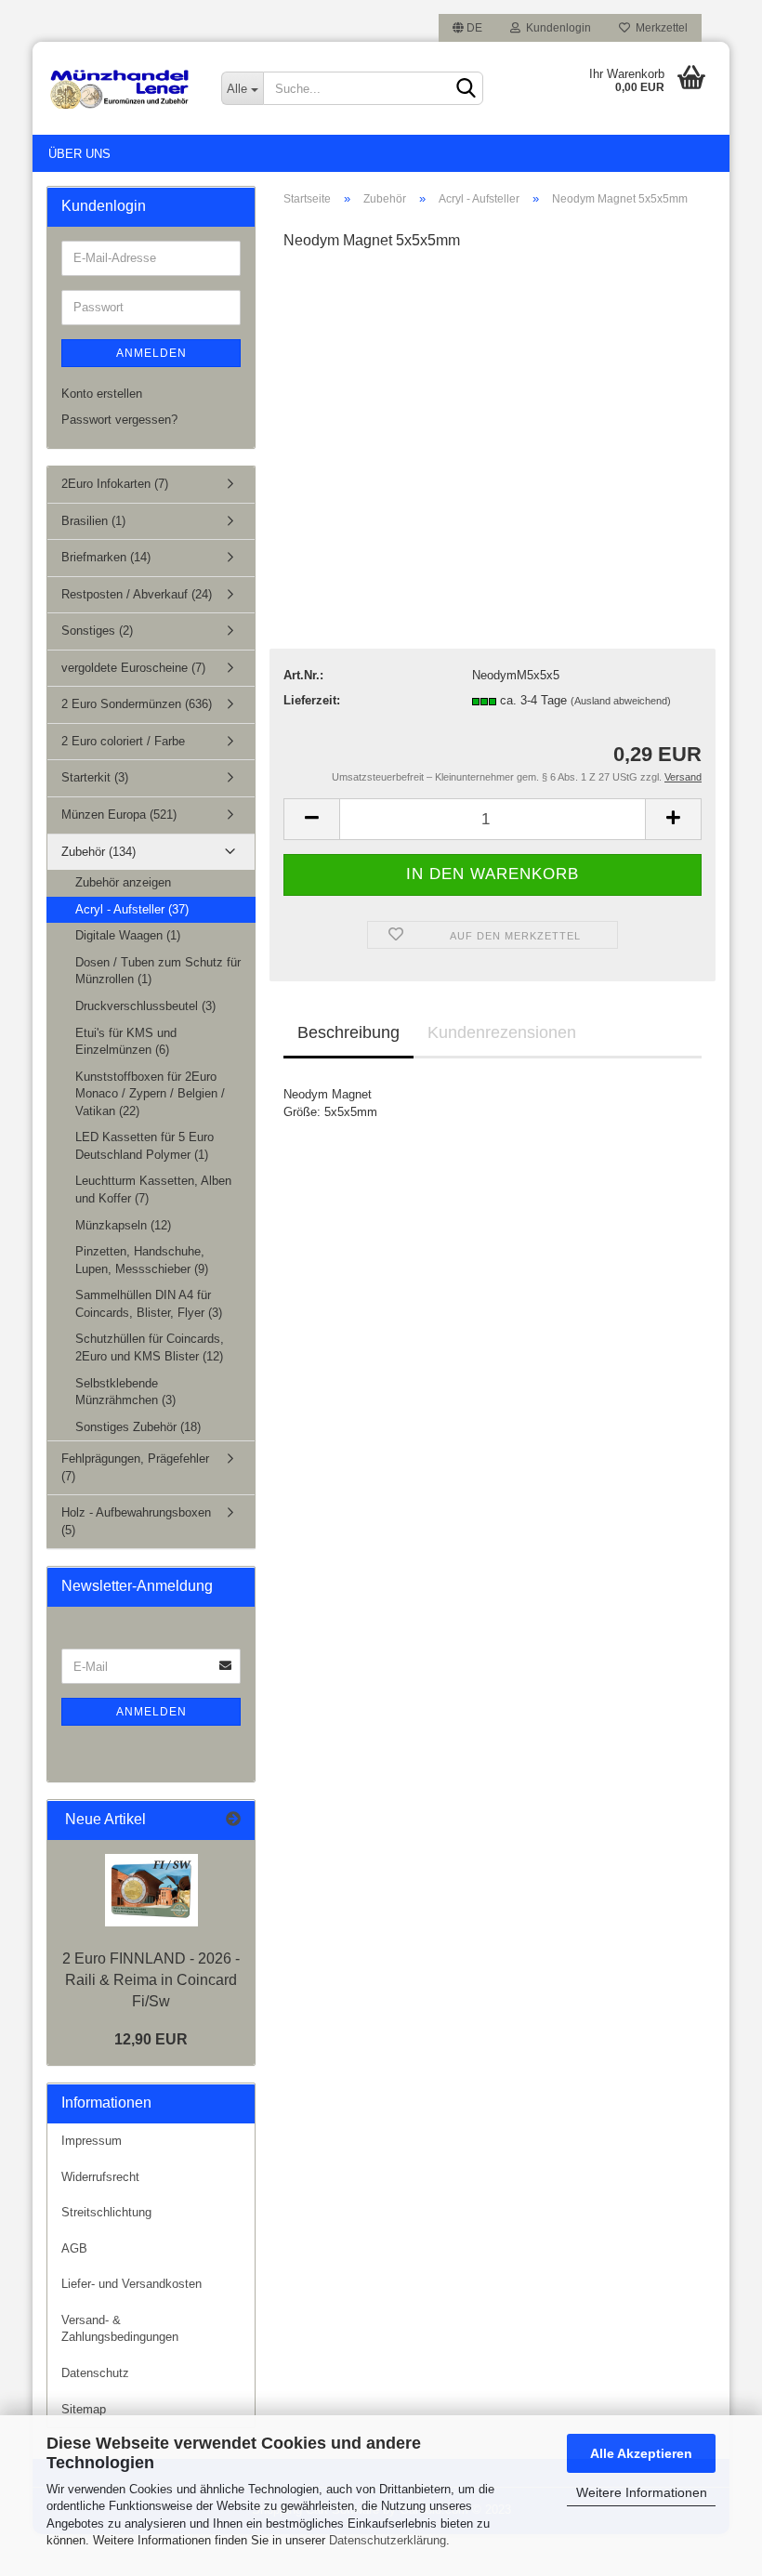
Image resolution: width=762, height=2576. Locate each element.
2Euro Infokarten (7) (115, 484)
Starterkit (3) (95, 777)
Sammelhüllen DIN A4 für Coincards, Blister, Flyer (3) (149, 1304)
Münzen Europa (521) (119, 815)
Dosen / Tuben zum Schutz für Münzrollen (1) (158, 971)
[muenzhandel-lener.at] (120, 88)
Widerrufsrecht (100, 2177)
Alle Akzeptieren (641, 2453)
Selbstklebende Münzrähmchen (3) (125, 1392)
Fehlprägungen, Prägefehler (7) (135, 1467)
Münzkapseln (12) (123, 1225)
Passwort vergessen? (119, 420)
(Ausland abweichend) (621, 701)
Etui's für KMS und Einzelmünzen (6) (126, 1042)
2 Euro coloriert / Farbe (123, 741)
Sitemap (84, 2409)
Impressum (92, 2141)
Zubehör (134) (99, 852)
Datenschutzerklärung (388, 2540)
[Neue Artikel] (233, 1820)
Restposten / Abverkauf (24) (137, 594)
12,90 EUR (151, 2039)
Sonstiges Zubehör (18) (138, 1427)
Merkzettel (659, 28)
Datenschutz (95, 2373)
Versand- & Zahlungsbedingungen (120, 2329)
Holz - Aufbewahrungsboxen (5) (136, 1521)
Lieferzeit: (312, 700)
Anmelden (151, 353)
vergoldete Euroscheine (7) (133, 668)
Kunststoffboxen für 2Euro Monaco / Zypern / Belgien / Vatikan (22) (150, 1094)
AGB (74, 2248)
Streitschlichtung (106, 2212)
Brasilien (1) (93, 521)
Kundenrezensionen (502, 1032)
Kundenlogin (556, 28)
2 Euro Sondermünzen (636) (137, 704)
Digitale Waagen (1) (128, 935)
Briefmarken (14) (106, 557)
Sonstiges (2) (97, 631)
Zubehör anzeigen (123, 882)
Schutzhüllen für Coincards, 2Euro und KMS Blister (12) (150, 1347)
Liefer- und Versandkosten (131, 2284)
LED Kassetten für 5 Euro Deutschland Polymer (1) (145, 1146)
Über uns (79, 154)
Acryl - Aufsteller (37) (132, 909)
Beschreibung (348, 1032)
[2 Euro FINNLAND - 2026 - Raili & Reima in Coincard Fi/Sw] (151, 1890)
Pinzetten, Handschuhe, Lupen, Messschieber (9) (142, 1260)
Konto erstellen (102, 394)
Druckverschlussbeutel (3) (145, 1006)
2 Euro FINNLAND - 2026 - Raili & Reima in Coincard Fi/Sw (151, 1980)
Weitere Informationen (642, 2492)
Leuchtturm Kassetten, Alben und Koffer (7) (153, 1189)
